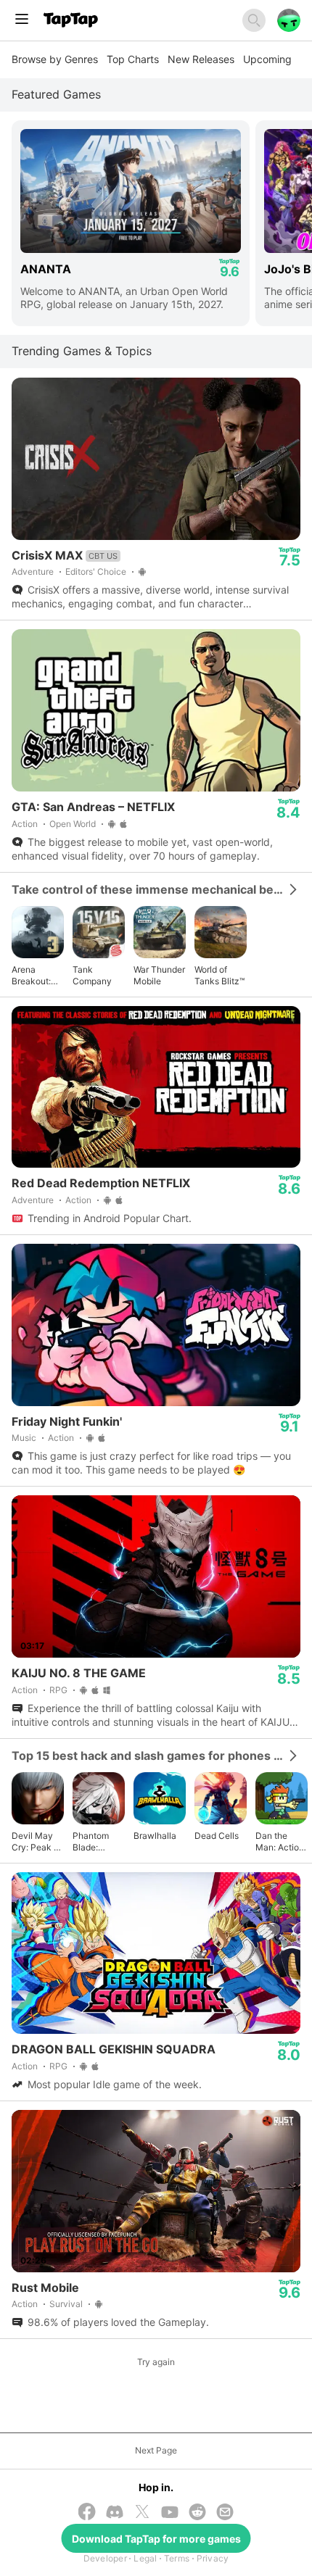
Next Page (156, 2450)
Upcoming (267, 59)
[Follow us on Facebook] (87, 2513)
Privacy (213, 2558)
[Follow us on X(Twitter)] (142, 2513)
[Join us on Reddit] (197, 2513)
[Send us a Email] (225, 2513)
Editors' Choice (96, 572)
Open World (73, 824)
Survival (66, 2304)
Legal (145, 2558)
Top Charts (133, 59)
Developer (105, 2558)
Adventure (33, 572)
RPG (58, 1690)
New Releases (201, 59)
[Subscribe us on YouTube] (170, 2513)
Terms (177, 2558)
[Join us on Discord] (115, 2513)
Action (25, 824)
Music (24, 1438)
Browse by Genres (55, 59)
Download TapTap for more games (156, 2539)
